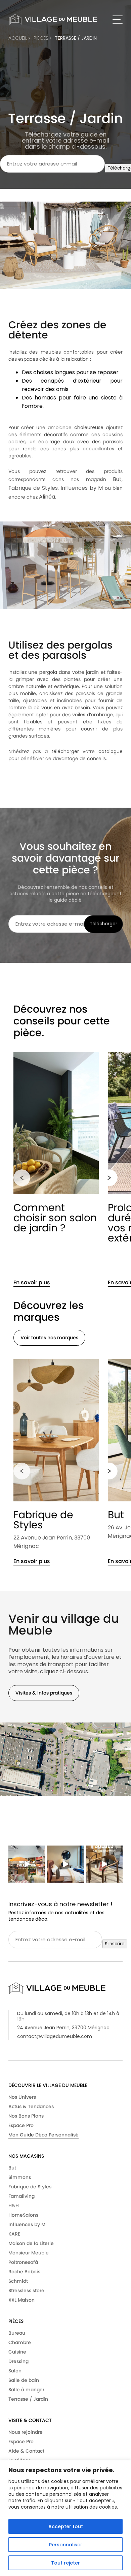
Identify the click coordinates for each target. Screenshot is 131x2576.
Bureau (17, 2333)
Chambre (20, 2342)
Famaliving (21, 2196)
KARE (14, 2234)
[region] (65, 2518)
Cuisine (17, 2352)
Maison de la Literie (31, 2243)
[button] (22, 1178)
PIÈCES (42, 38)
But (12, 2168)
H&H (14, 2206)
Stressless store (26, 2290)
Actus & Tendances (31, 2106)
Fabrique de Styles (43, 1520)
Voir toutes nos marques (49, 1338)
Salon (15, 2371)
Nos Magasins (26, 2156)
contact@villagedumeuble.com (55, 2036)
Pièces (16, 2321)
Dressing (18, 2361)
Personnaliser (66, 2545)
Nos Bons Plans (26, 2116)
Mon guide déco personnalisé (43, 2135)
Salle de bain (24, 2380)
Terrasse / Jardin (76, 38)
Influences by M (27, 2224)
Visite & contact (30, 2420)
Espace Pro (21, 2125)
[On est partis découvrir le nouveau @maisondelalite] (65, 1864)
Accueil (18, 38)
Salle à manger (26, 2390)
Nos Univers (22, 2097)
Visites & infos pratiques (44, 1693)
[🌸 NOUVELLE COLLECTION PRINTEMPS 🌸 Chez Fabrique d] (27, 1864)
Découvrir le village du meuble (48, 2085)
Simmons (20, 2177)
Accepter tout (66, 2526)
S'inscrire (115, 1944)
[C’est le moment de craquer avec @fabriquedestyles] (104, 1864)
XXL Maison (21, 2300)
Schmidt (18, 2281)
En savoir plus (32, 1282)
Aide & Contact (26, 2451)
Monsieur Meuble (29, 2253)
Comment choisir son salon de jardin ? (55, 1218)
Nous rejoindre (26, 2432)
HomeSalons (23, 2215)
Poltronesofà (23, 2262)
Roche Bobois (24, 2272)
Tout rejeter (65, 2563)
